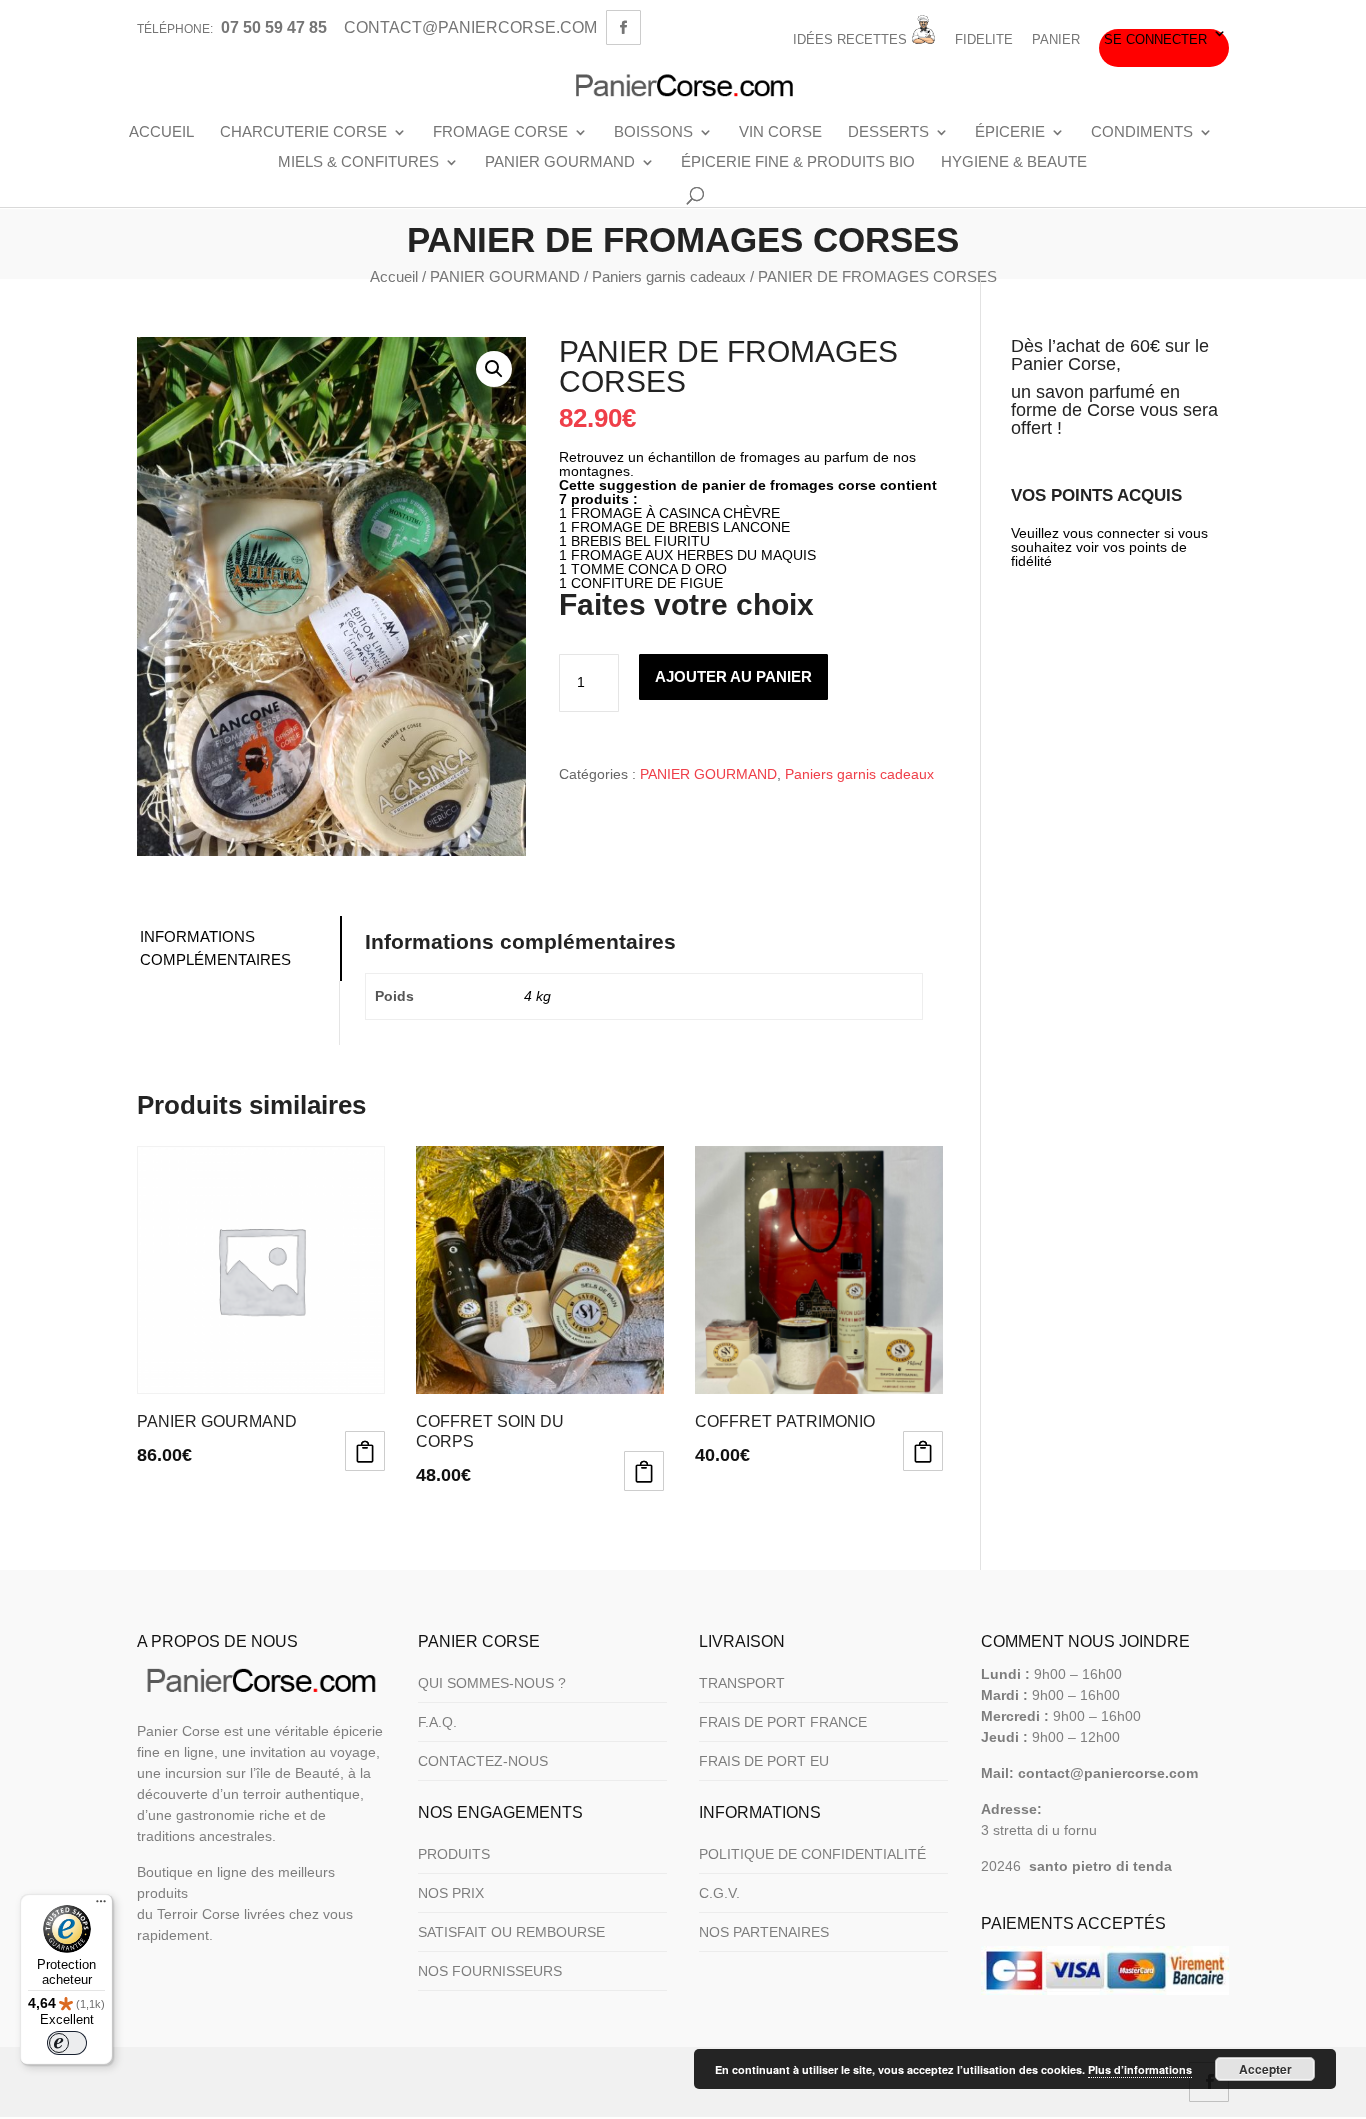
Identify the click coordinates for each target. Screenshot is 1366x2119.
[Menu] (101, 1906)
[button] (494, 369)
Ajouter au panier (733, 676)
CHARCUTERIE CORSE (303, 132)
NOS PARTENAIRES (764, 1932)
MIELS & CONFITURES (358, 162)
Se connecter (1155, 40)
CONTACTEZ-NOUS (483, 1761)
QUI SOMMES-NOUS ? (492, 1683)
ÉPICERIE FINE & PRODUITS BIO (798, 162)
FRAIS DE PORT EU (764, 1761)
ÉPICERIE (1010, 132)
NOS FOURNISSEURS (490, 1971)
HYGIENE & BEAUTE (1014, 162)
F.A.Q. (437, 1722)
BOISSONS (653, 132)
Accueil (394, 276)
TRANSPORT (742, 1683)
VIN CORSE (780, 132)
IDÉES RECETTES (852, 39)
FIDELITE (984, 40)
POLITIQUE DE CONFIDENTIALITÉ (812, 1854)
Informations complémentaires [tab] (215, 948)
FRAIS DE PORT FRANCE (783, 1722)
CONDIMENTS (1142, 132)
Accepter (1265, 2069)
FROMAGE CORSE (500, 132)
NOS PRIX (451, 1893)
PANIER (1056, 40)
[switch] (67, 2043)
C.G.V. (719, 1893)
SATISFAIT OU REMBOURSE (511, 1932)
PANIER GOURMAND (560, 162)
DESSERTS (888, 132)
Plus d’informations (1140, 2069)
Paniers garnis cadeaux (669, 276)
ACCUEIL (161, 132)
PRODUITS (454, 1854)
